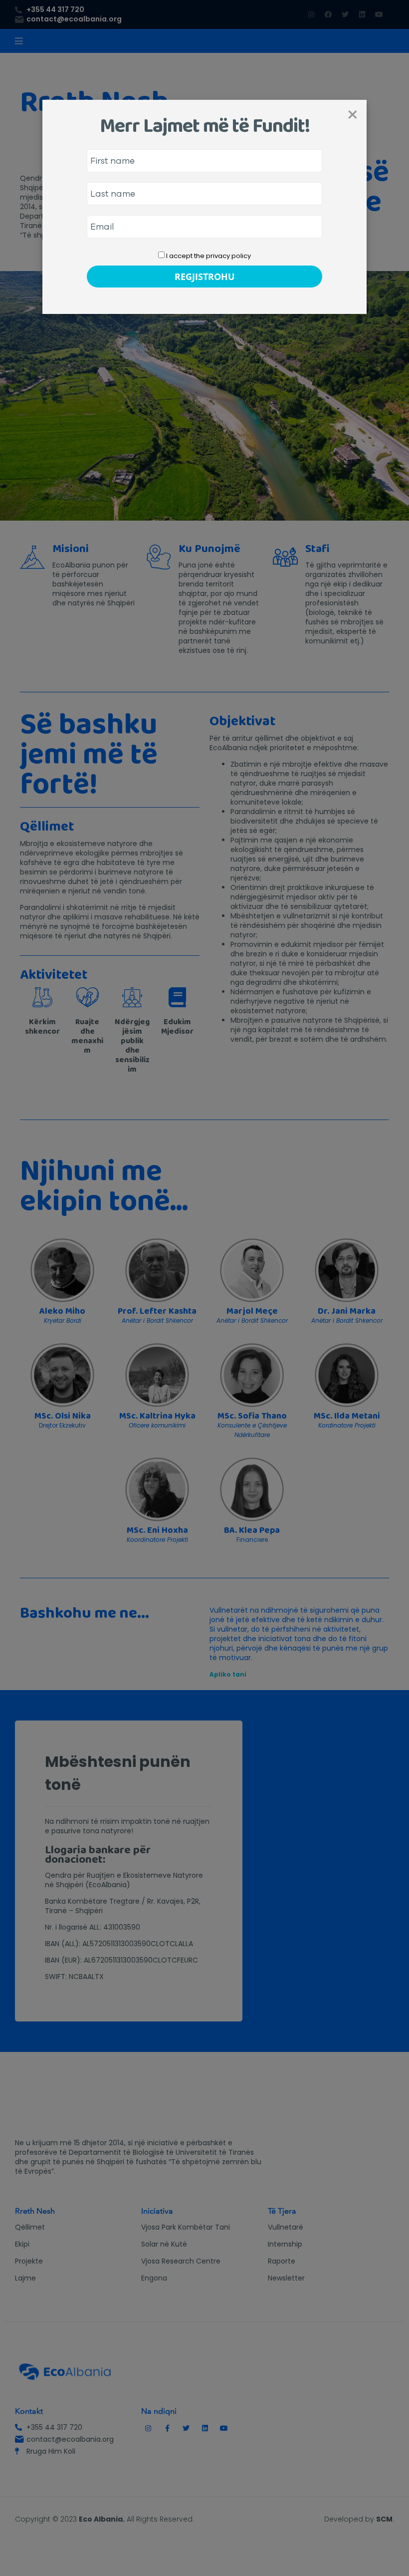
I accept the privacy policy (208, 256)
